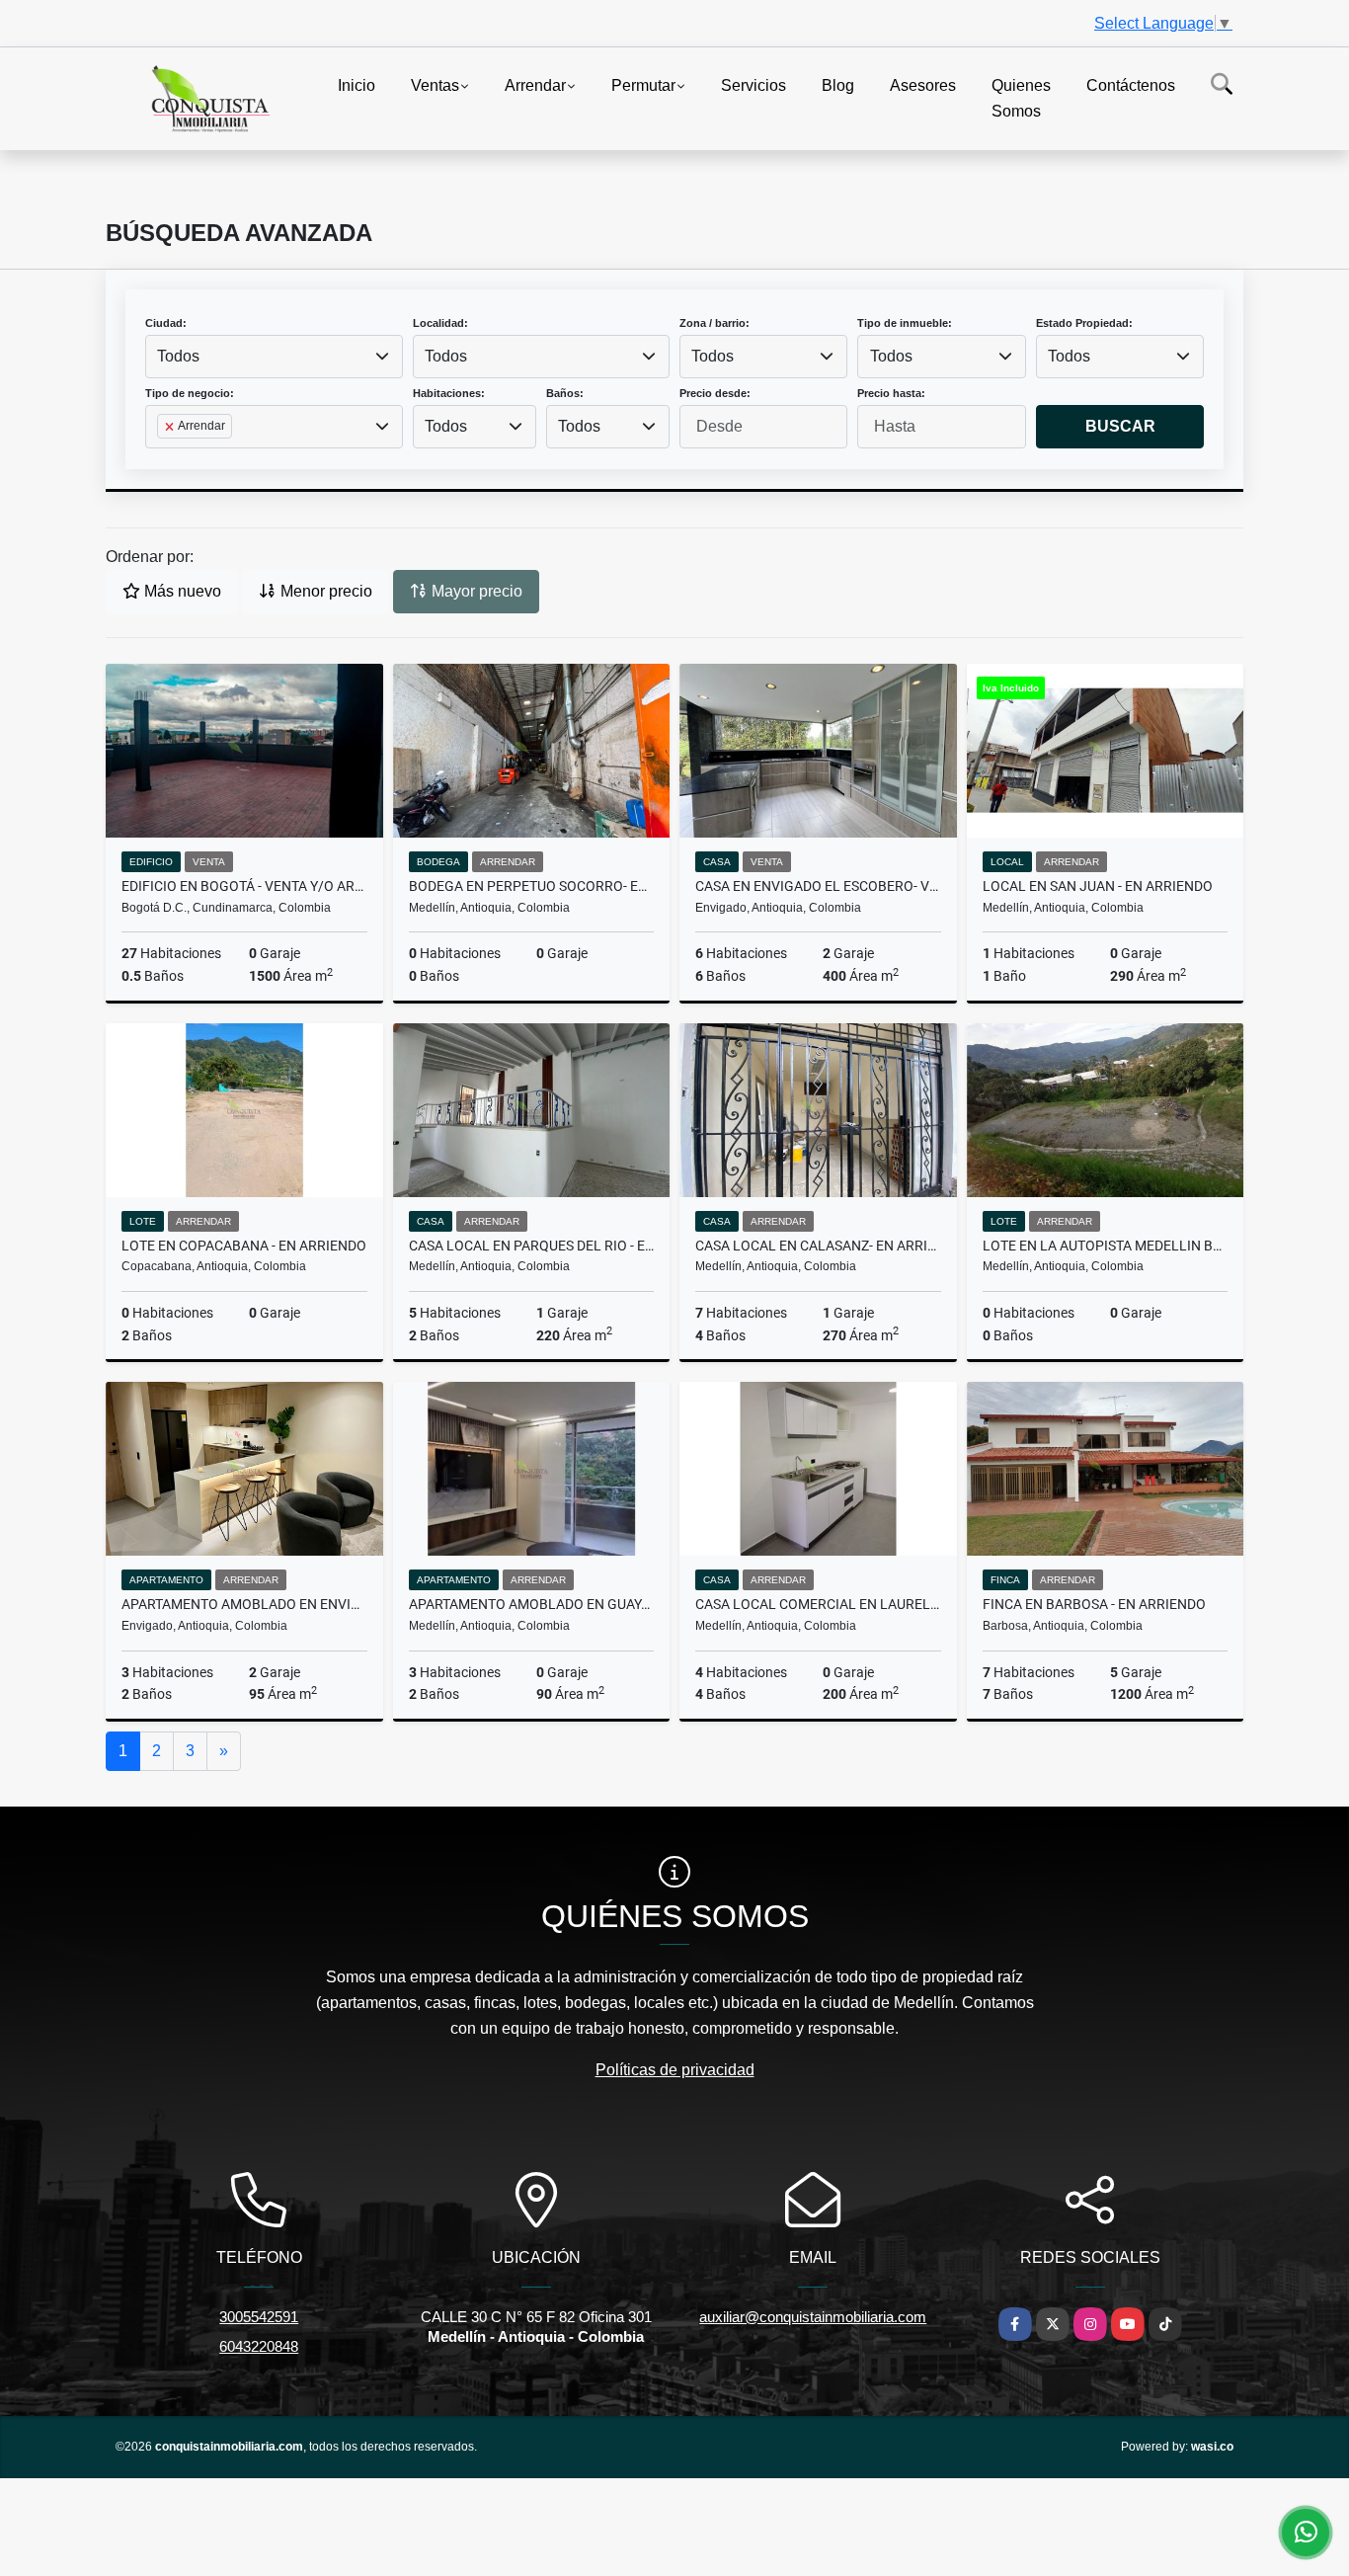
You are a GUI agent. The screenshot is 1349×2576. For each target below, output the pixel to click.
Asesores (923, 85)
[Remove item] (171, 427)
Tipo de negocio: (190, 393)
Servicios (754, 85)
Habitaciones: (449, 393)
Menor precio (324, 591)
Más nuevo (181, 591)
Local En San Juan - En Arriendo (1098, 886)
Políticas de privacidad (675, 2070)
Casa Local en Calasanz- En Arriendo (818, 1246)
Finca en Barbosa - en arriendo (1094, 1604)
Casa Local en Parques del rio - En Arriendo (532, 1246)
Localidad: (440, 323)
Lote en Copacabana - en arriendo (244, 1246)
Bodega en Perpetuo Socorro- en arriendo (532, 886)
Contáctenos (1131, 85)
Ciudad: (166, 323)
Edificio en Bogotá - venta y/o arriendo (244, 886)
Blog (838, 85)
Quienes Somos (1021, 98)
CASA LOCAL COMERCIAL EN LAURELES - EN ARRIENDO (818, 1604)
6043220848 (259, 2346)
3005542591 (259, 2317)
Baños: (565, 393)
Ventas (435, 85)
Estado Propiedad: (1084, 323)
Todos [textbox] (178, 356)
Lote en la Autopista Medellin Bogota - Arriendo (1106, 1246)
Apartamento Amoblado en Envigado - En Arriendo (244, 1604)
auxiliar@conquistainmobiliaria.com (813, 2317)
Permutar (643, 85)
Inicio (357, 85)
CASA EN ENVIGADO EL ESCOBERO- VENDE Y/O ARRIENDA (818, 886)
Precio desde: (715, 393)
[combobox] (274, 357)
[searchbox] (163, 457)
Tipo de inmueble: (905, 323)
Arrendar (535, 85)
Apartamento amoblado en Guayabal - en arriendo (532, 1604)
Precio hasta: (891, 393)
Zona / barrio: (714, 323)
